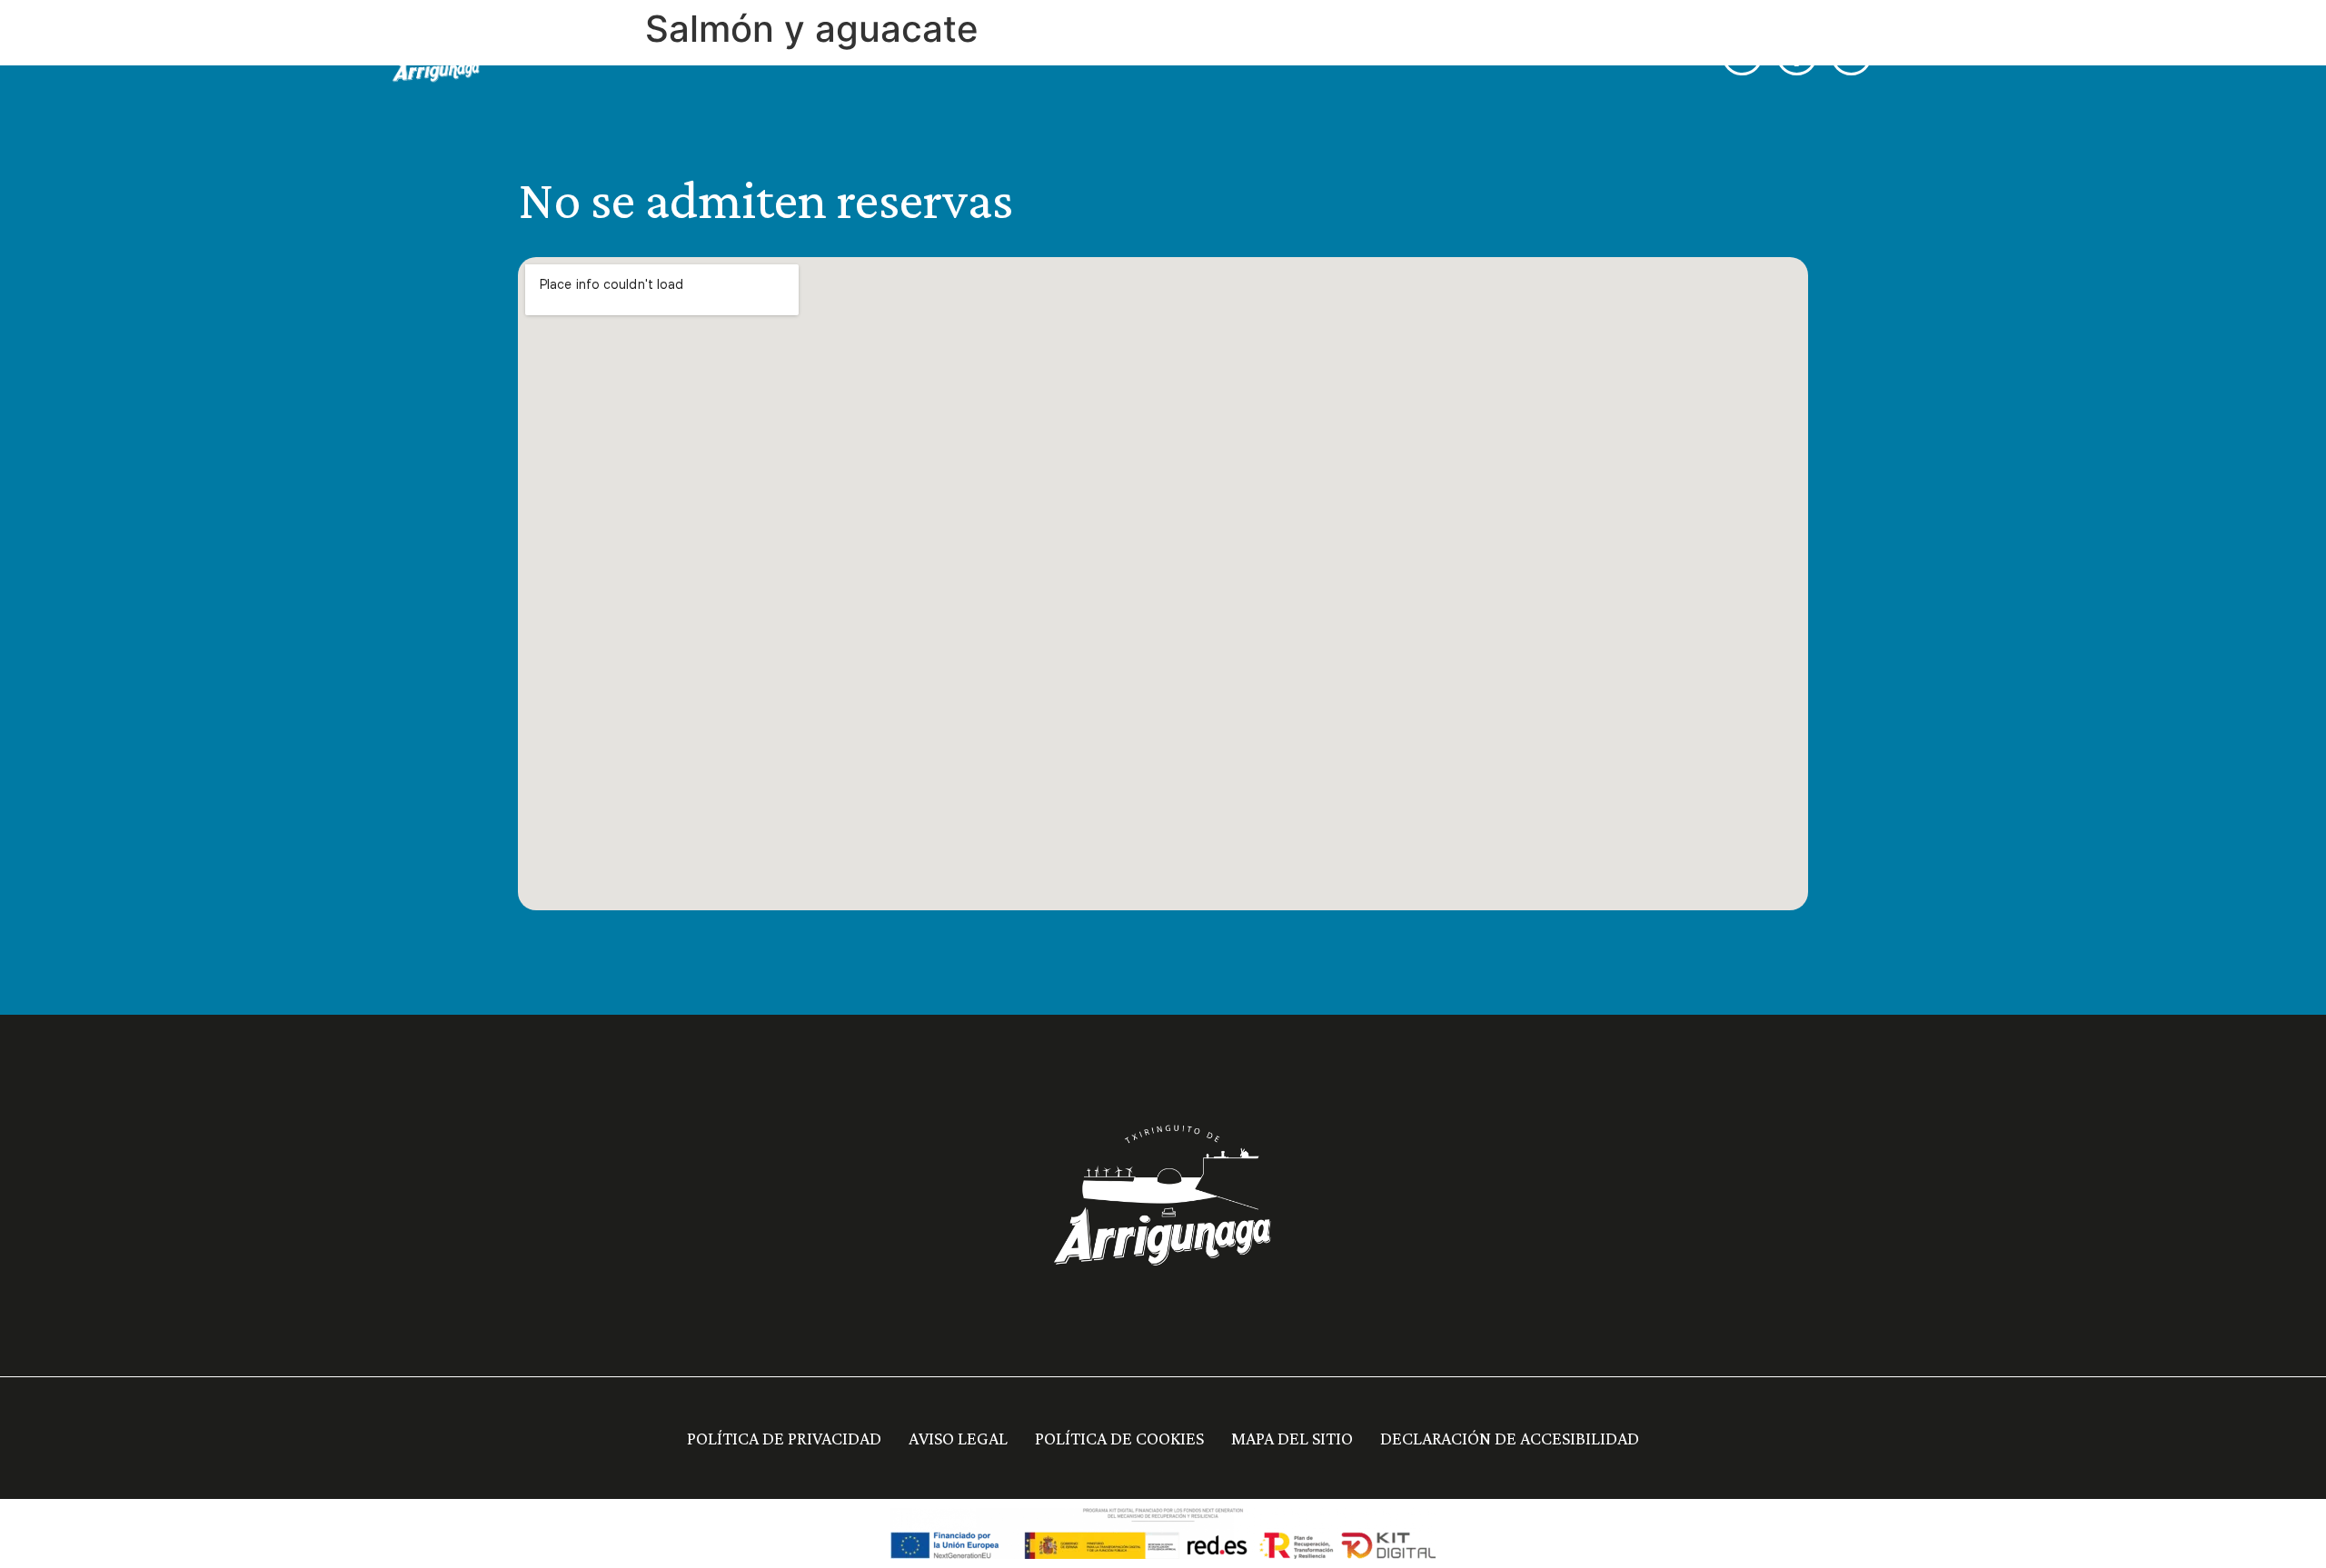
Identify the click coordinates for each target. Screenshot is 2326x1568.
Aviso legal (958, 1438)
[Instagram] (1851, 55)
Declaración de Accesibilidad (1510, 1438)
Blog (1569, 55)
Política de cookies (1119, 1438)
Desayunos (1216, 55)
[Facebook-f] (1797, 55)
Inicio (1042, 55)
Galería (1487, 55)
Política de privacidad (784, 1438)
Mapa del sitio (1292, 1438)
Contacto (1660, 55)
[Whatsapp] (1742, 55)
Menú (1119, 55)
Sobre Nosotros (1358, 55)
